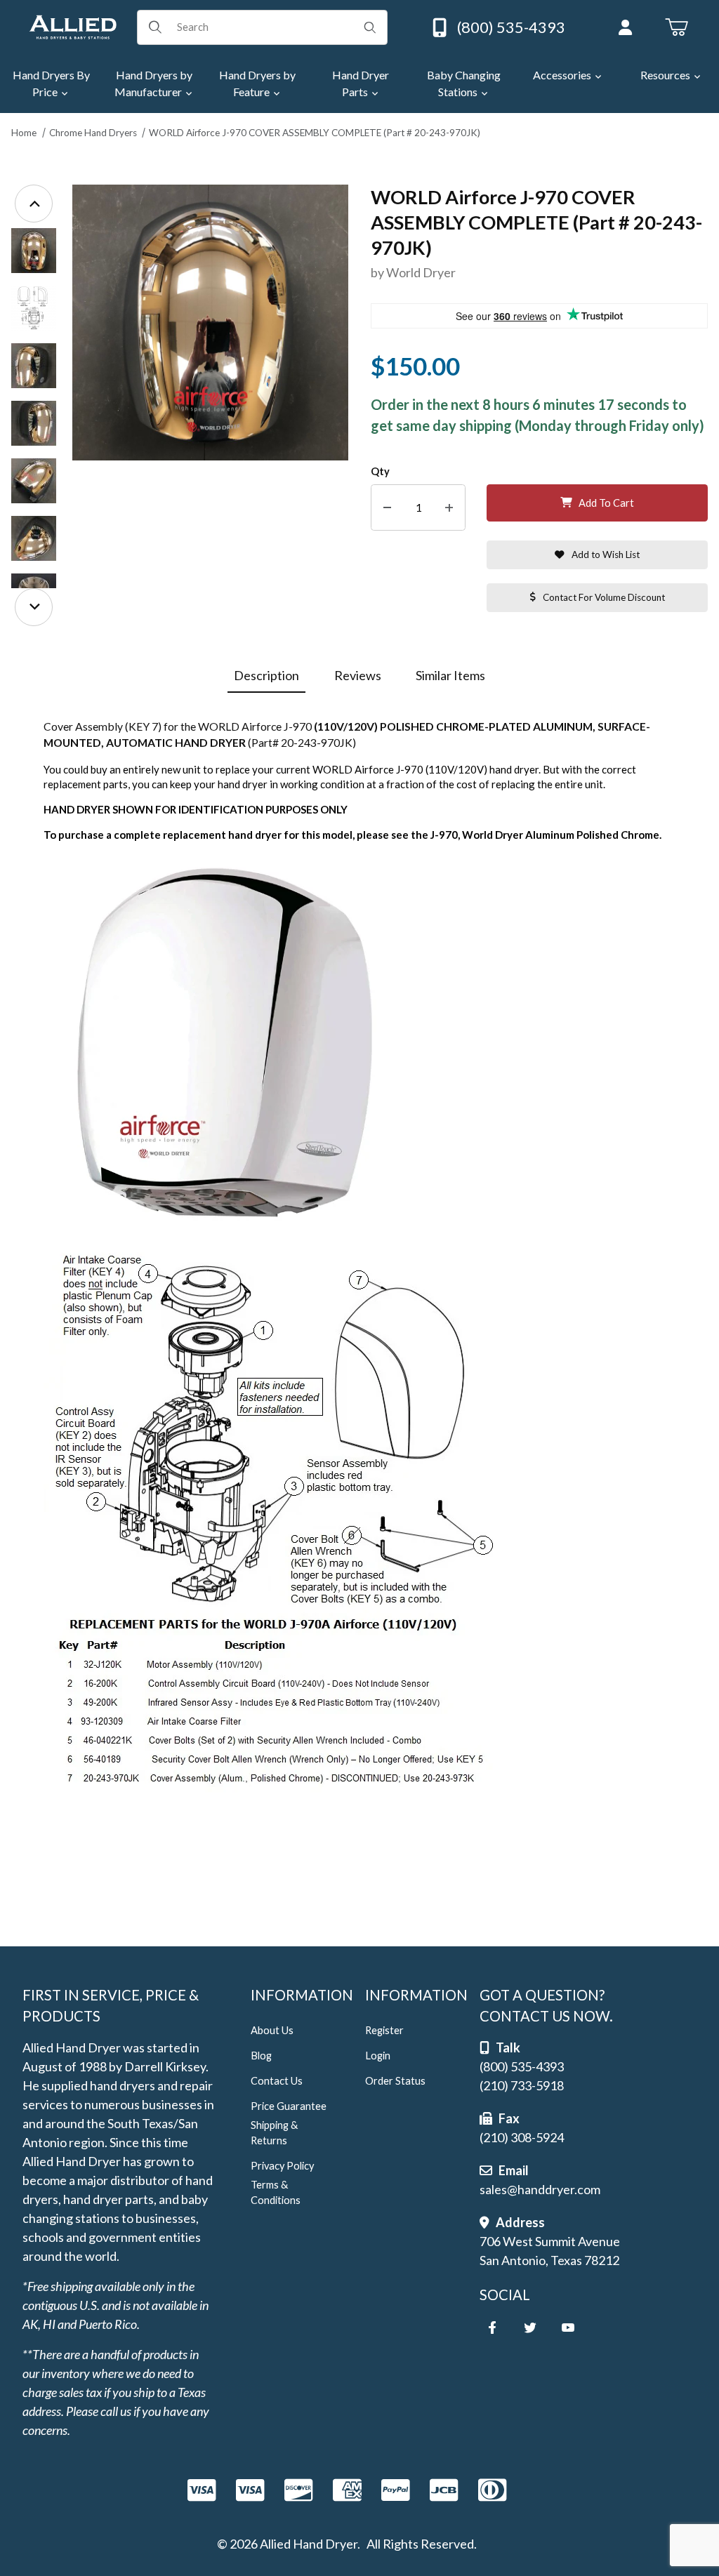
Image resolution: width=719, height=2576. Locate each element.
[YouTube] (568, 2328)
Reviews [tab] (358, 675)
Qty (380, 471)
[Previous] (34, 204)
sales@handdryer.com (540, 2189)
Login (378, 2056)
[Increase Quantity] (449, 508)
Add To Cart (606, 503)
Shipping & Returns (274, 2133)
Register (384, 2030)
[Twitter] (530, 2328)
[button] (34, 251)
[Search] (370, 27)
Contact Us (277, 2081)
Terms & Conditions (276, 2192)
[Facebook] (492, 2328)
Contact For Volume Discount (604, 597)
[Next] (34, 607)
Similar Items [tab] (450, 675)
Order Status (395, 2081)
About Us (272, 2030)
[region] (34, 405)
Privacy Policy (282, 2166)
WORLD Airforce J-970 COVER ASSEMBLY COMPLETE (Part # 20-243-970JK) (315, 133)
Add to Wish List (606, 555)
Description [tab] (266, 675)
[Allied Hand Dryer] (73, 25)
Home (24, 133)
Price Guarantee (289, 2106)
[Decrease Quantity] (387, 508)
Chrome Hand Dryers (93, 133)
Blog (261, 2056)
